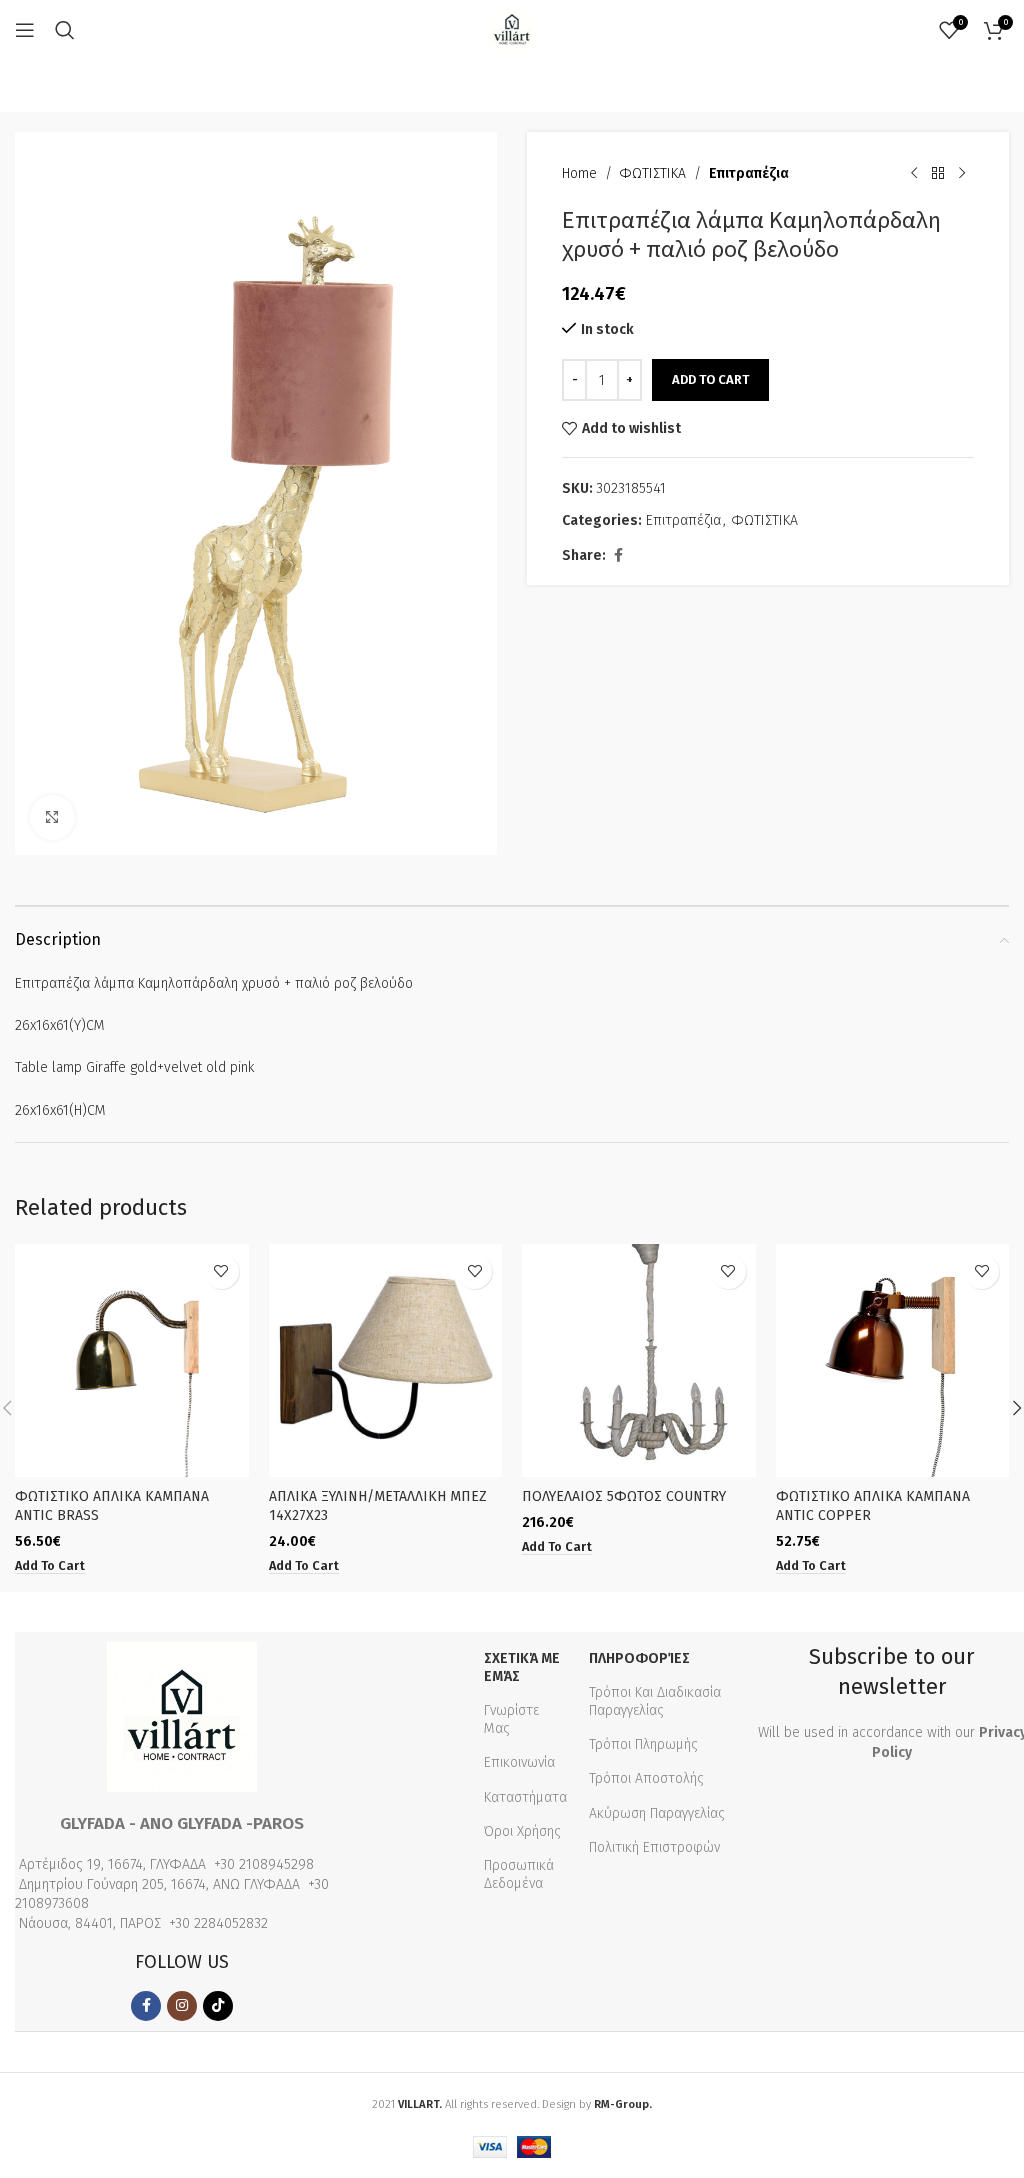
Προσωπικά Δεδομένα (519, 1874)
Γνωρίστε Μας (511, 1719)
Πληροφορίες (639, 1658)
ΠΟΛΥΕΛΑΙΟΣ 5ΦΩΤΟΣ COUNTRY (624, 1496)
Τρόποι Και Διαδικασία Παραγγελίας (655, 1701)
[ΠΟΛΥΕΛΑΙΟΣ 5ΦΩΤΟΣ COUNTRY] (639, 1361)
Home (579, 173)
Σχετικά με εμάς (522, 1667)
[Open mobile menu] (25, 30)
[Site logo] (512, 29)
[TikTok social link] (218, 2006)
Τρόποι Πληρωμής (643, 1744)
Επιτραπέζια (749, 173)
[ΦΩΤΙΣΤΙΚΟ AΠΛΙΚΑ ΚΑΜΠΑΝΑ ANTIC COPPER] (893, 1361)
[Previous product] (914, 174)
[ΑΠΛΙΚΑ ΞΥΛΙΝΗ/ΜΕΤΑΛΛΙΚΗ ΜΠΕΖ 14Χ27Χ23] (386, 1361)
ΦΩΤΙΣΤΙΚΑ (653, 173)
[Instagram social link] (182, 2006)
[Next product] (962, 174)
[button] (50, 1566)
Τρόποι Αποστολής (646, 1778)
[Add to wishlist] (221, 1271)
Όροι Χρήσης (522, 1831)
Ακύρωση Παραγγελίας (657, 1813)
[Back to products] (938, 174)
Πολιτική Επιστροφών (654, 1847)
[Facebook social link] (618, 556)
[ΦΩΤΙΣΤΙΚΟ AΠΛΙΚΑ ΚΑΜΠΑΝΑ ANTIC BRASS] (132, 1361)
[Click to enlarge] (52, 817)
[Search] (65, 30)
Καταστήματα (525, 1797)
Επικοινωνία (519, 1762)
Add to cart (710, 379)
